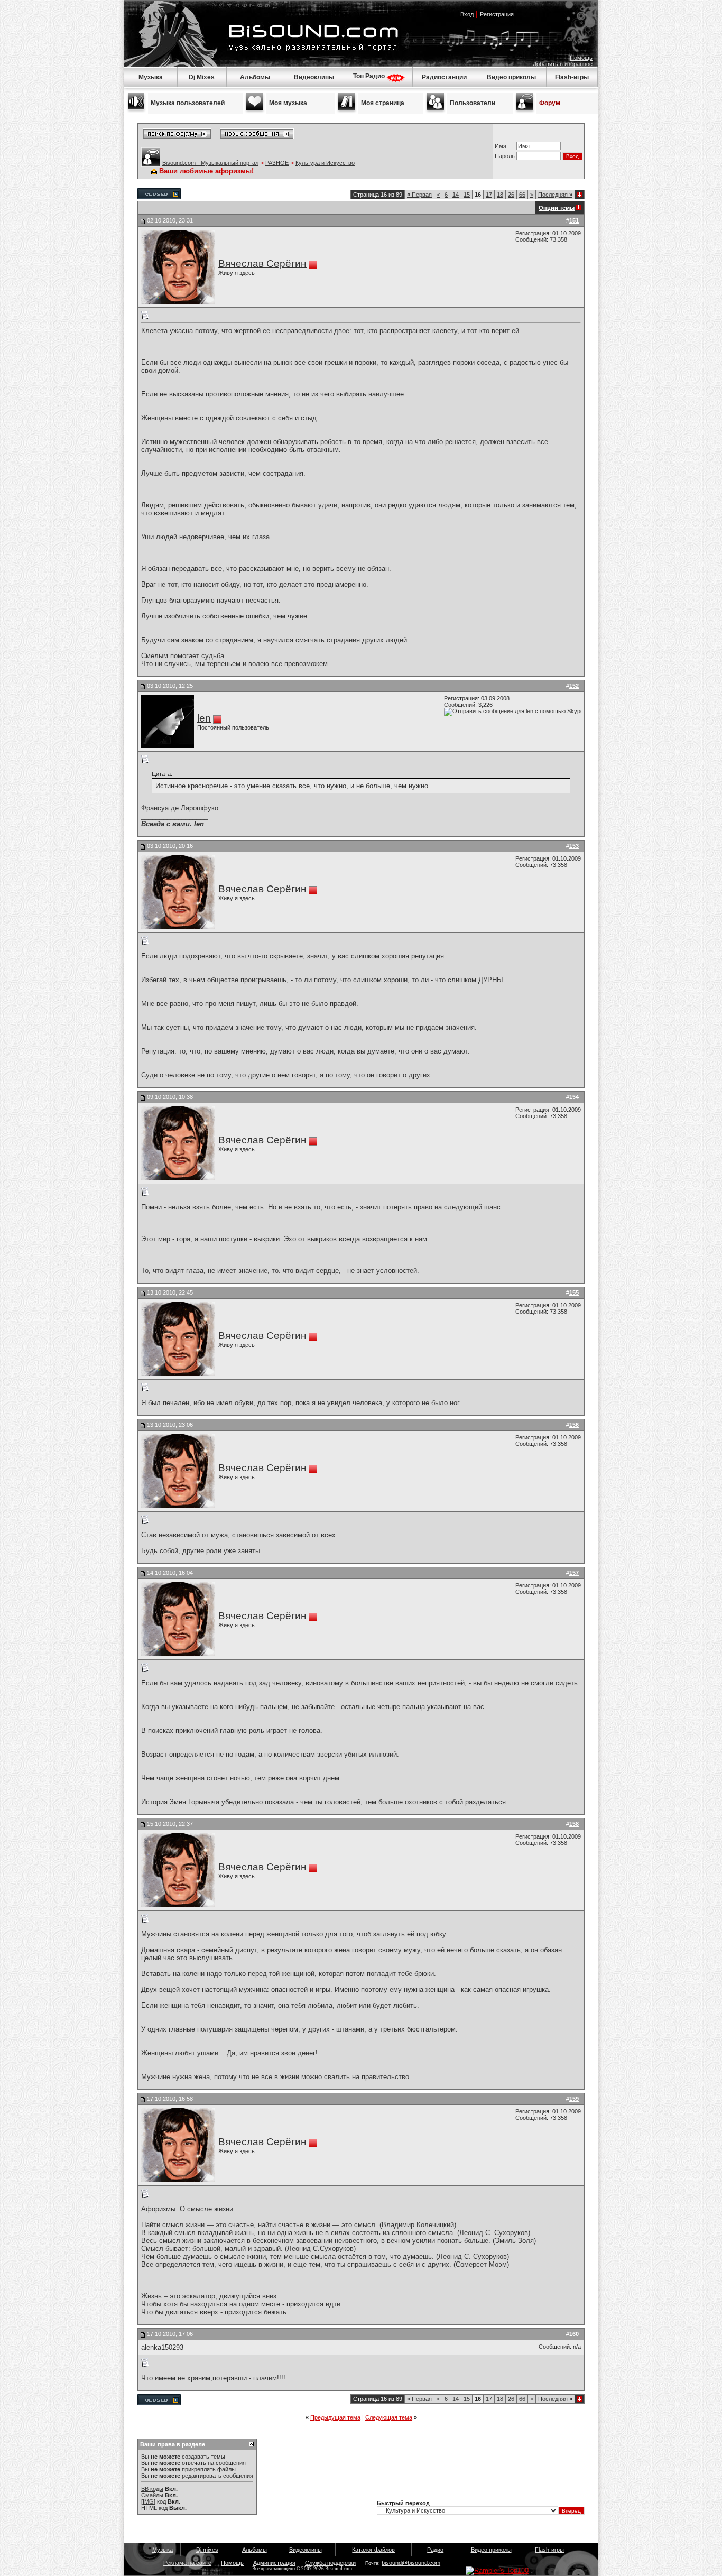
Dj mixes (207, 2550)
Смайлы (152, 2495)
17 (489, 195)
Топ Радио (370, 76)
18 (500, 195)
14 (456, 195)
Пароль (505, 156)
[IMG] (148, 2501)
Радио (435, 2550)
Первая (419, 195)
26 (511, 195)
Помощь (581, 58)
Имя (501, 146)
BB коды (152, 2489)
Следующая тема (389, 2417)
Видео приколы (511, 77)
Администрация (274, 2563)
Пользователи (473, 103)
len (204, 718)
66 (522, 195)
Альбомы (255, 77)
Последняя (555, 195)
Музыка (151, 77)
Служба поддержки (330, 2563)
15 (467, 195)
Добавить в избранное (563, 64)
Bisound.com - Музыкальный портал (210, 163)
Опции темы (557, 208)
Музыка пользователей (188, 103)
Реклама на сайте (187, 2563)
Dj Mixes (202, 77)
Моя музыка (288, 103)
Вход (467, 14)
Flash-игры (572, 77)
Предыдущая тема (335, 2417)
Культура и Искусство (325, 163)
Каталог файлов (373, 2550)
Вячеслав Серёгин (262, 264)
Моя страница (383, 103)
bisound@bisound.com (411, 2563)
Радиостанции (444, 77)
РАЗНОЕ (277, 163)
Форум (550, 103)
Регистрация (497, 14)
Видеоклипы (314, 77)
